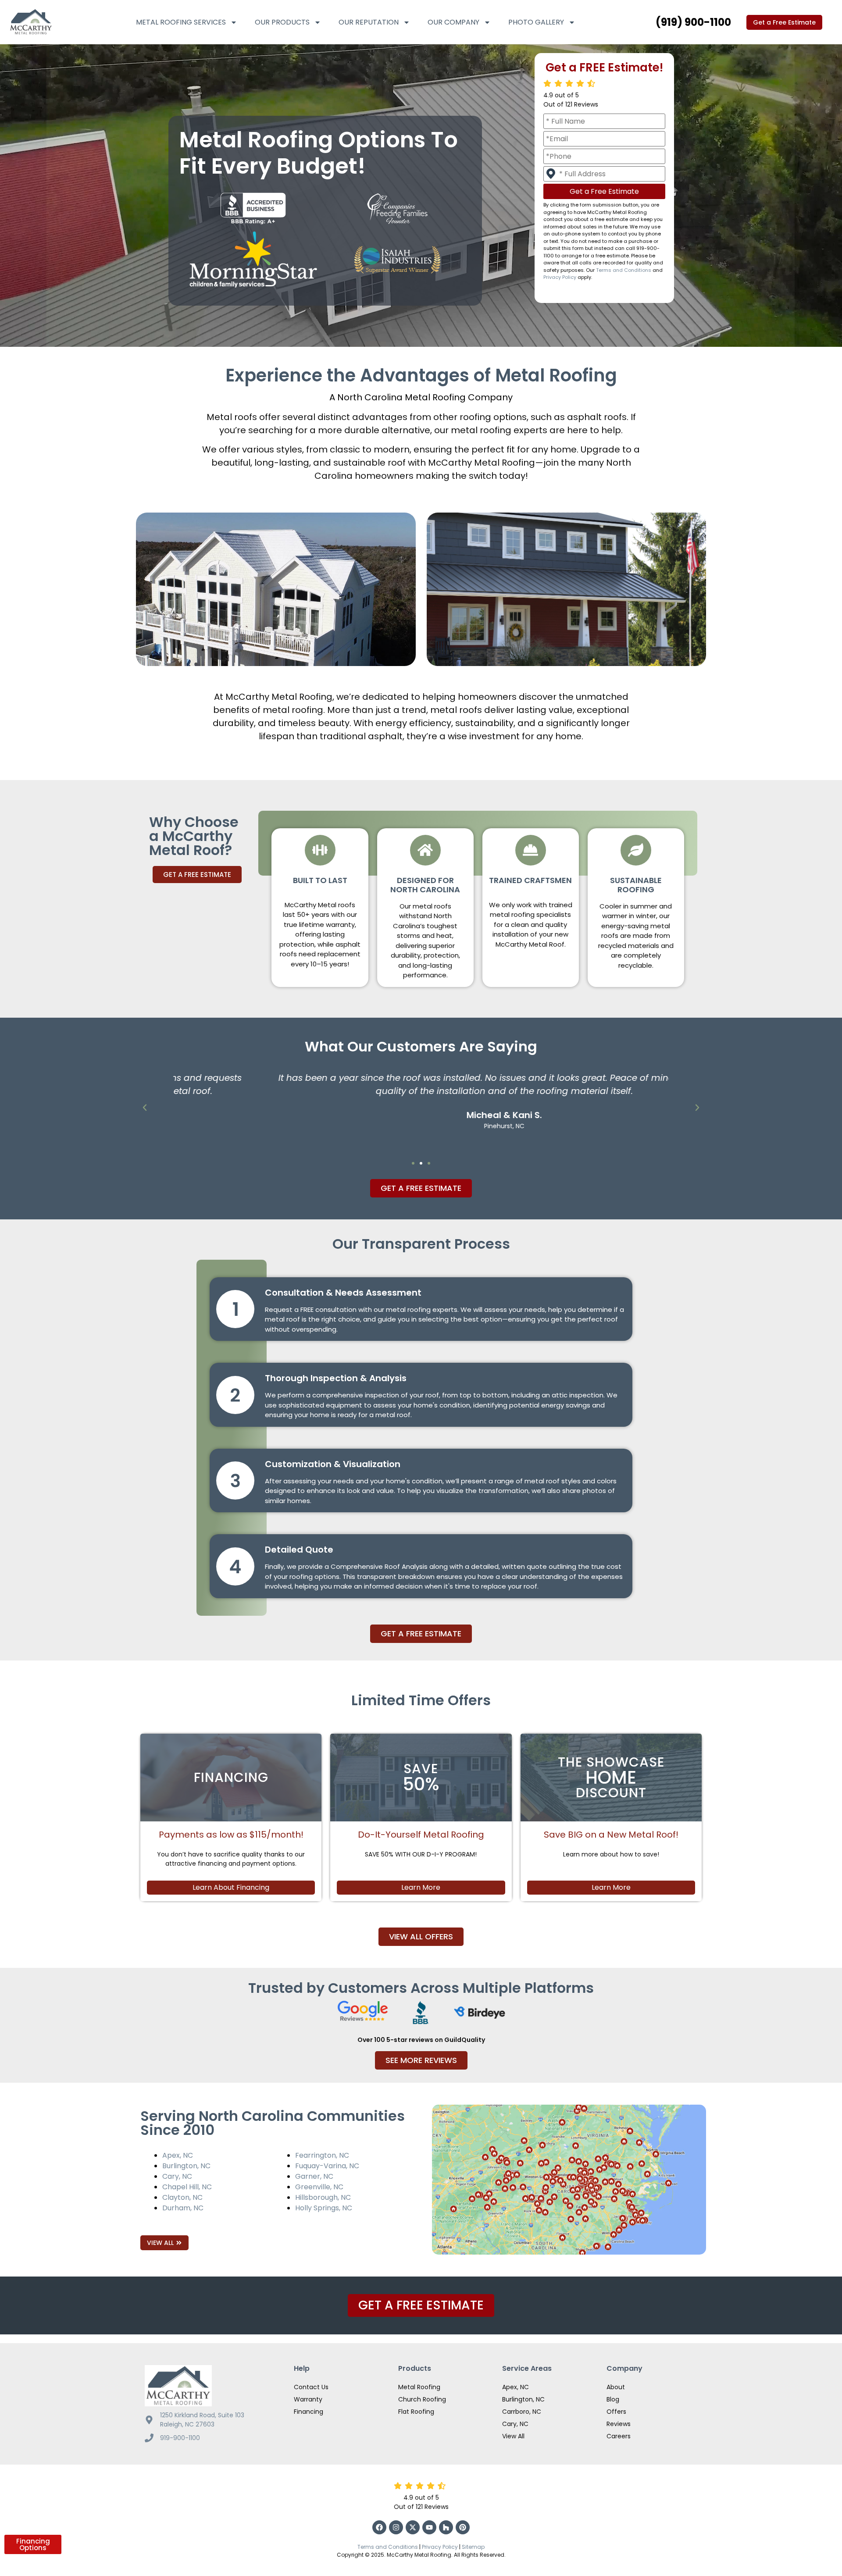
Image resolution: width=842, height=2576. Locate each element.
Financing (309, 2412)
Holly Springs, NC (324, 2208)
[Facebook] (379, 2527)
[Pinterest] (463, 2527)
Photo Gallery (536, 22)
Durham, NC (183, 2208)
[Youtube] (429, 2527)
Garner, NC (314, 2176)
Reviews (619, 2424)
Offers (616, 2412)
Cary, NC (177, 2176)
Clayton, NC (182, 2197)
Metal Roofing (419, 2387)
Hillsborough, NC (323, 2197)
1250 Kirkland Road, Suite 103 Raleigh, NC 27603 (202, 2420)
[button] (145, 1108)
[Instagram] (396, 2527)
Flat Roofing (416, 2412)
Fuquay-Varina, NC (327, 2166)
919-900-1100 (180, 2438)
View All (513, 2436)
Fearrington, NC (322, 2155)
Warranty (308, 2399)
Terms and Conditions (624, 270)
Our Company (453, 22)
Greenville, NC (319, 2187)
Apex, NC (178, 2155)
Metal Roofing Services (181, 22)
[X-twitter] (413, 2527)
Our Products (282, 22)
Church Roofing (422, 2399)
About (616, 2387)
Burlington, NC (186, 2166)
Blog (613, 2399)
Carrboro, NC (522, 2412)
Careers (619, 2436)
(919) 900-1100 (693, 22)
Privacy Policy (560, 277)
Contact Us (311, 2387)
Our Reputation (369, 22)
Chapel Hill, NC (187, 2187)
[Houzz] (446, 2527)
